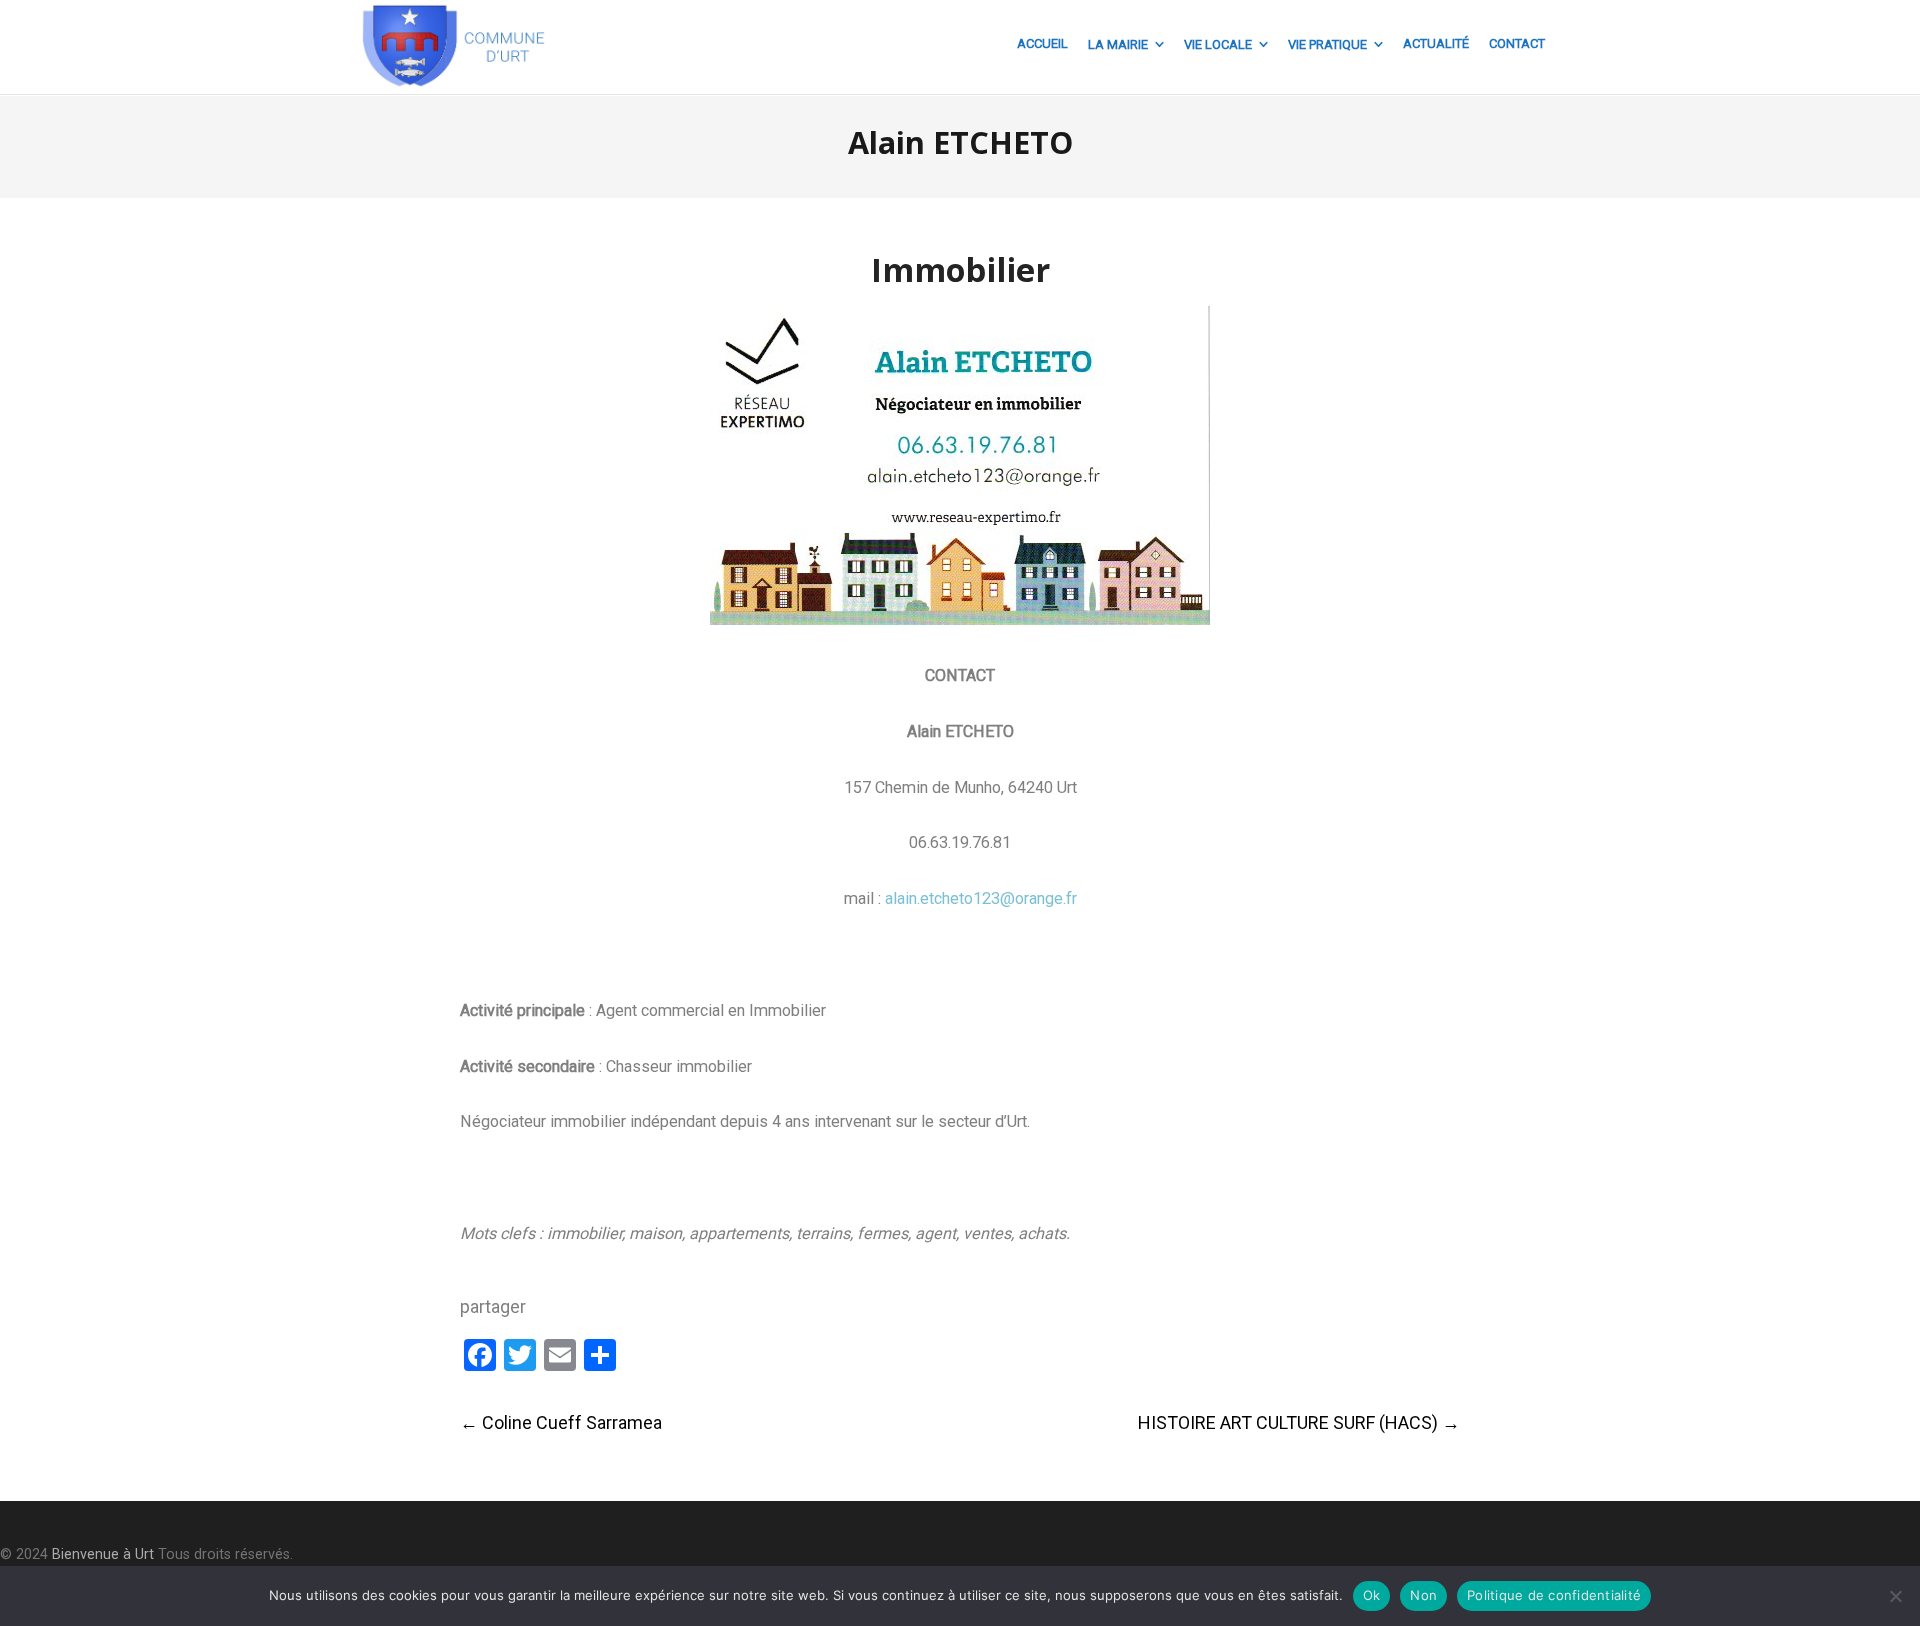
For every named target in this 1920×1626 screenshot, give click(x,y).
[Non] (1895, 1596)
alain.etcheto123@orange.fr (981, 898)
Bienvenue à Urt (103, 1554)
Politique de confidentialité (1554, 1595)
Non (1423, 1595)
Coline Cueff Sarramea (561, 1422)
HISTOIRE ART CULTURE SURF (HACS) (1299, 1422)
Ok (1372, 1595)
